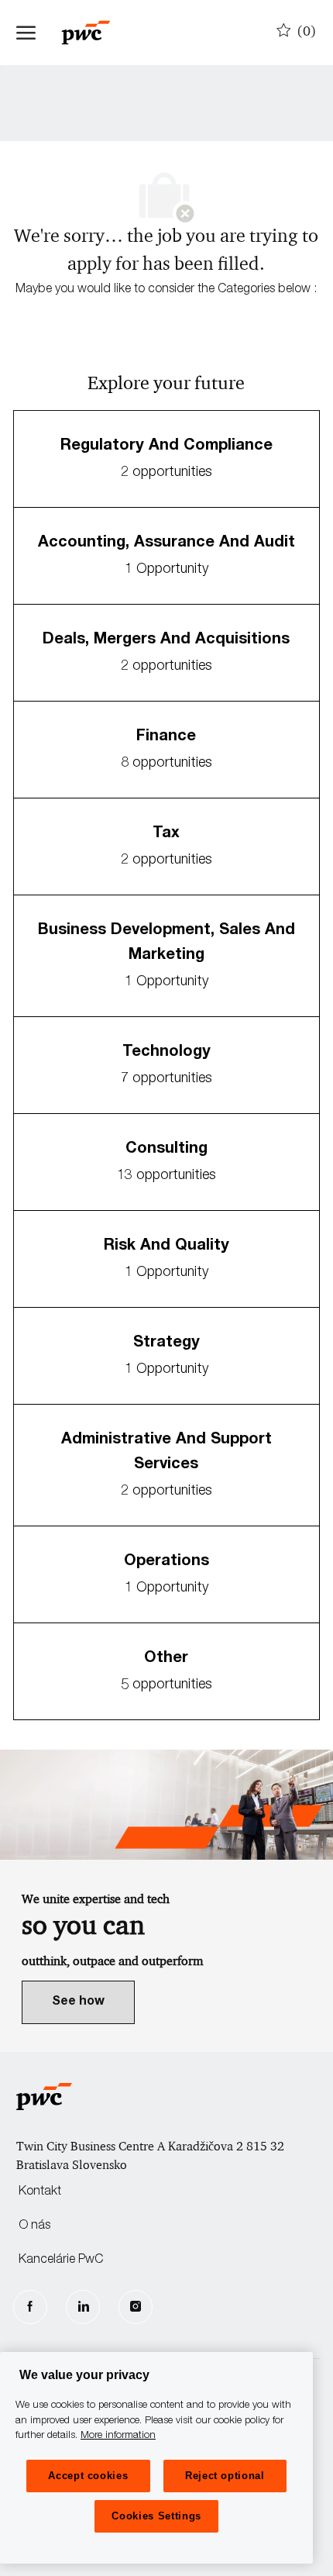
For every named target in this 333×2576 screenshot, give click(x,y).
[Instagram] (136, 2307)
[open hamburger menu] (26, 33)
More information (118, 2436)
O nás (34, 2226)
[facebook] (30, 2307)
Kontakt (40, 2192)
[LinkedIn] (83, 2307)
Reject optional (225, 2476)
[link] (78, 2002)
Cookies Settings (156, 2516)
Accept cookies (88, 2476)
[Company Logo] (94, 33)
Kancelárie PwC (61, 2260)
